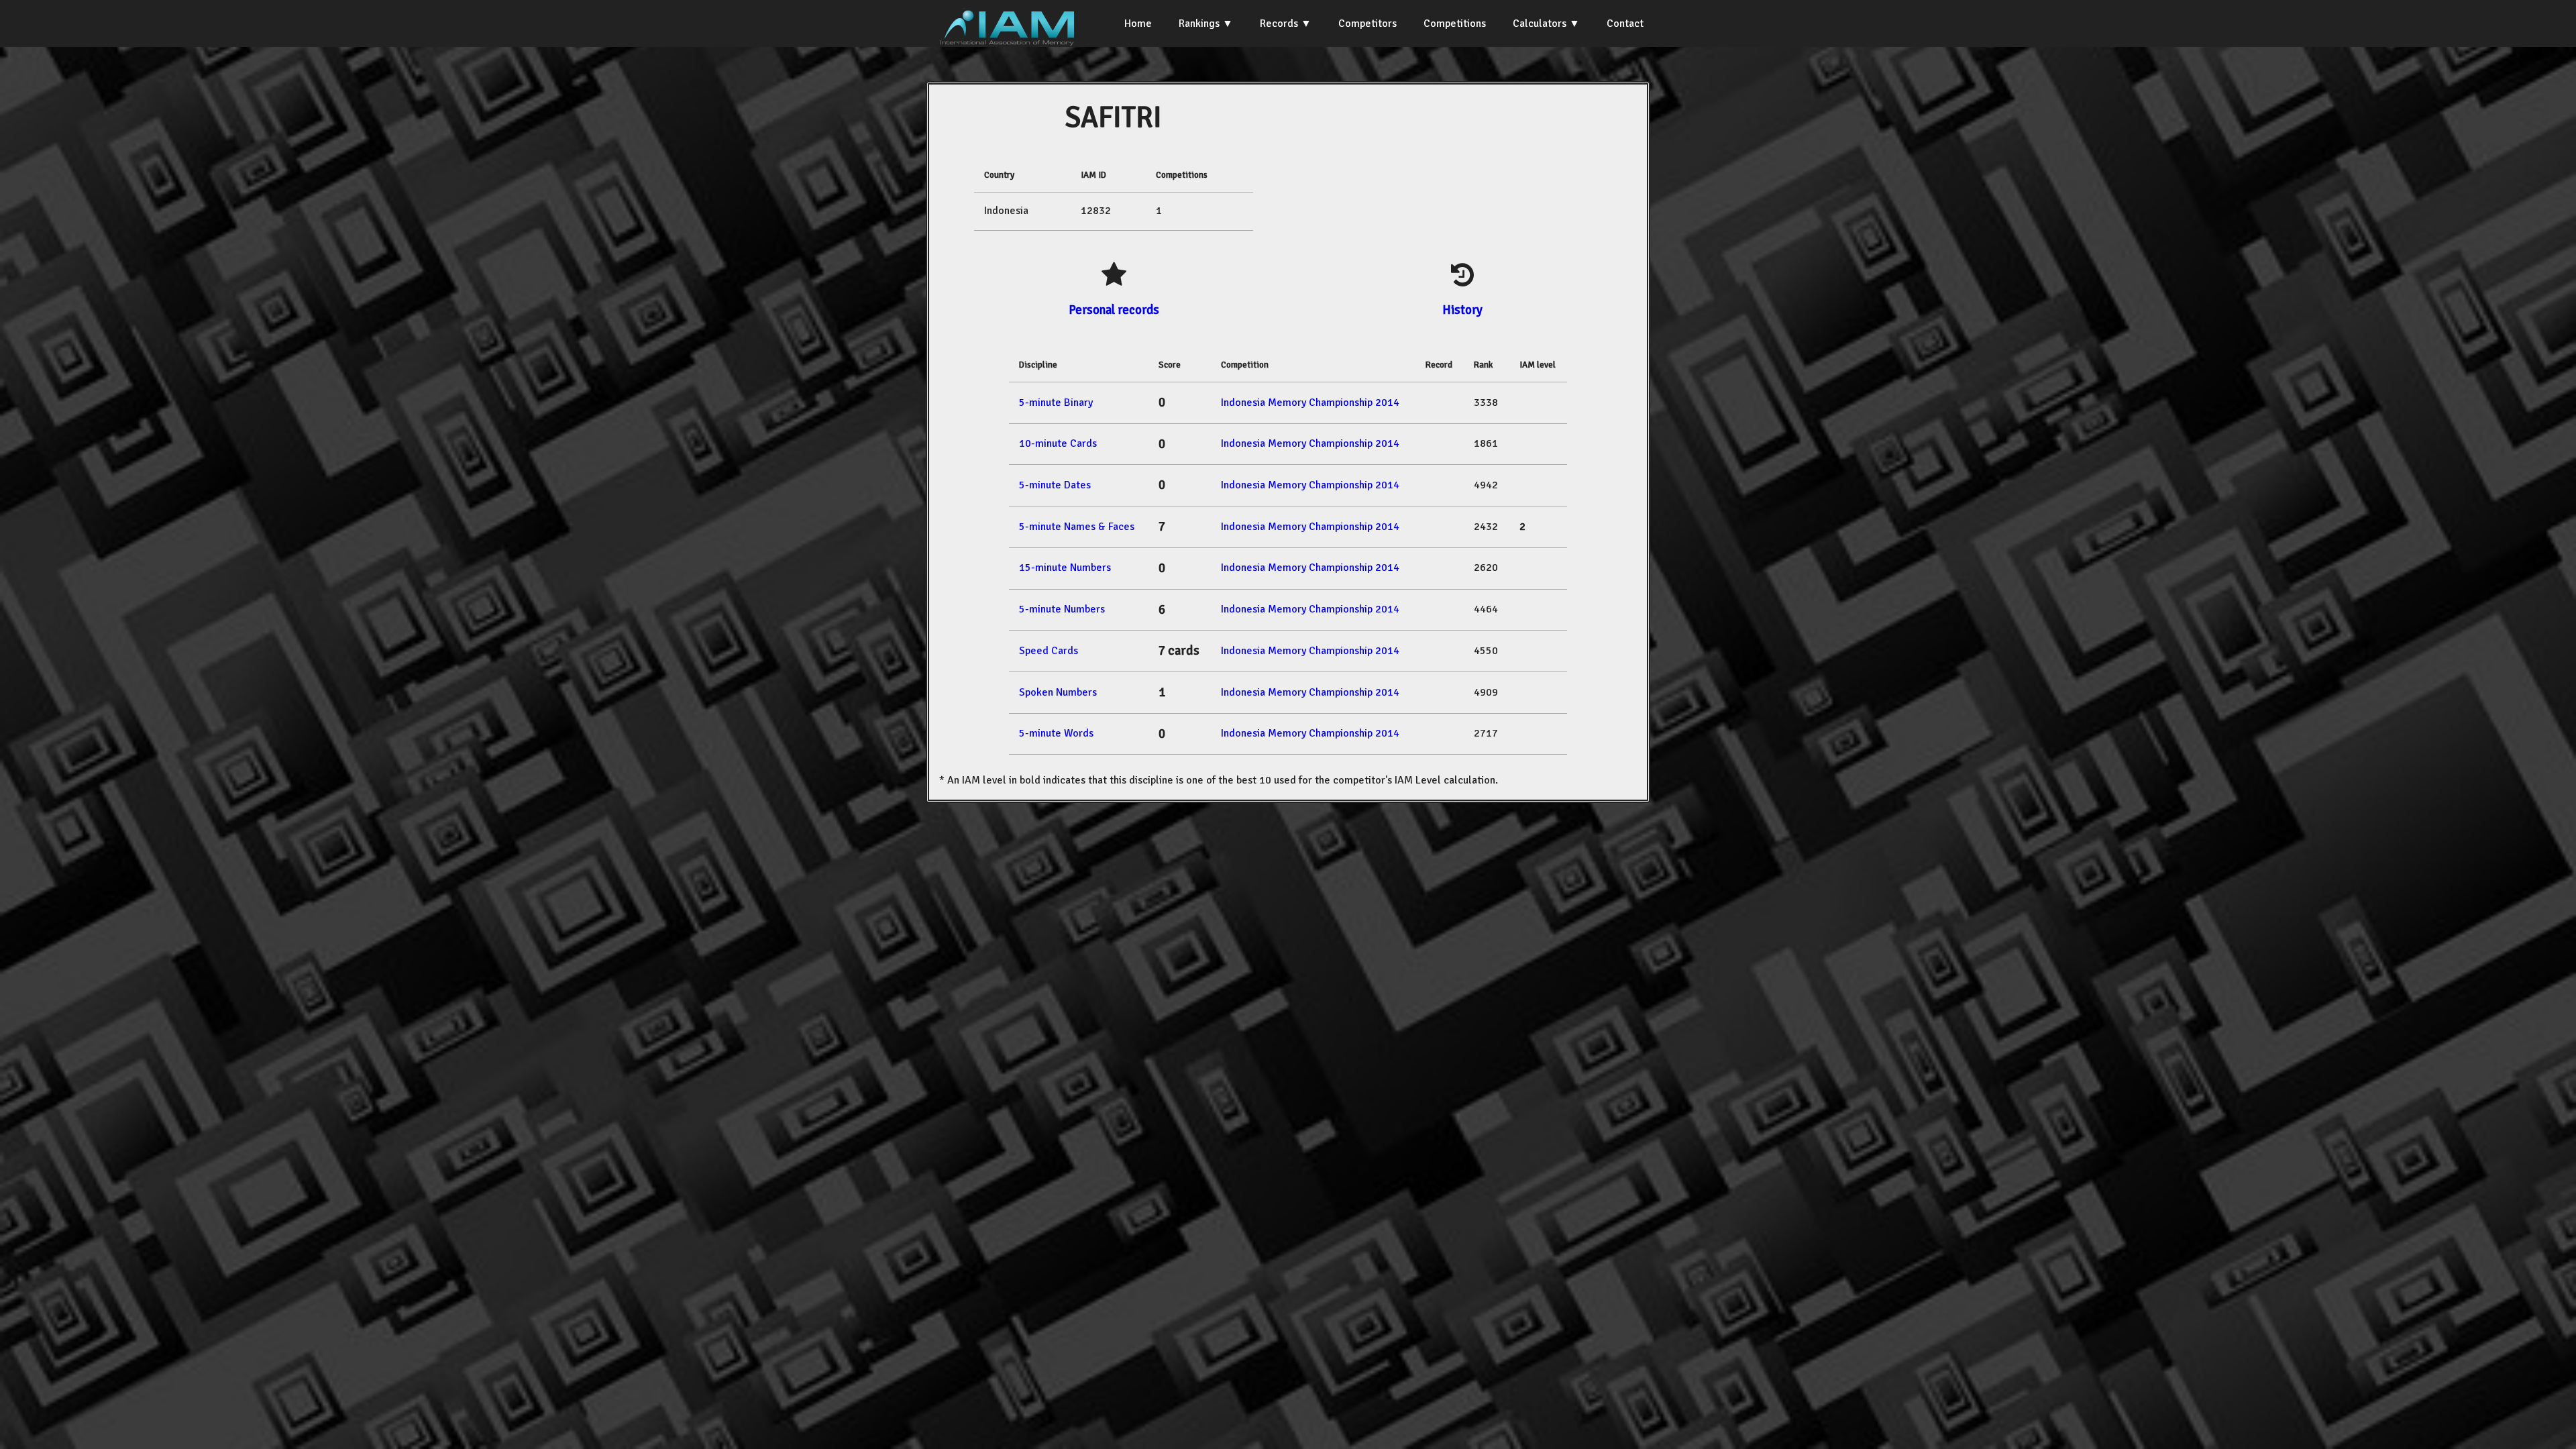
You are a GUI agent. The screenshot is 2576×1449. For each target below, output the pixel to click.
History (1462, 310)
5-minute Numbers (1062, 609)
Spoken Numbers (1058, 692)
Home (1138, 23)
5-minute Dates (1055, 485)
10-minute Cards (1058, 443)
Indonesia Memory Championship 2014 (1310, 402)
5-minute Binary (1056, 402)
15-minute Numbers (1065, 568)
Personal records (1114, 310)
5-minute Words (1056, 733)
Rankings (1199, 23)
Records (1279, 23)
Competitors (1367, 23)
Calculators (1540, 23)
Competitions (1455, 23)
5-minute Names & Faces (1077, 527)
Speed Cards (1049, 651)
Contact (1625, 23)
